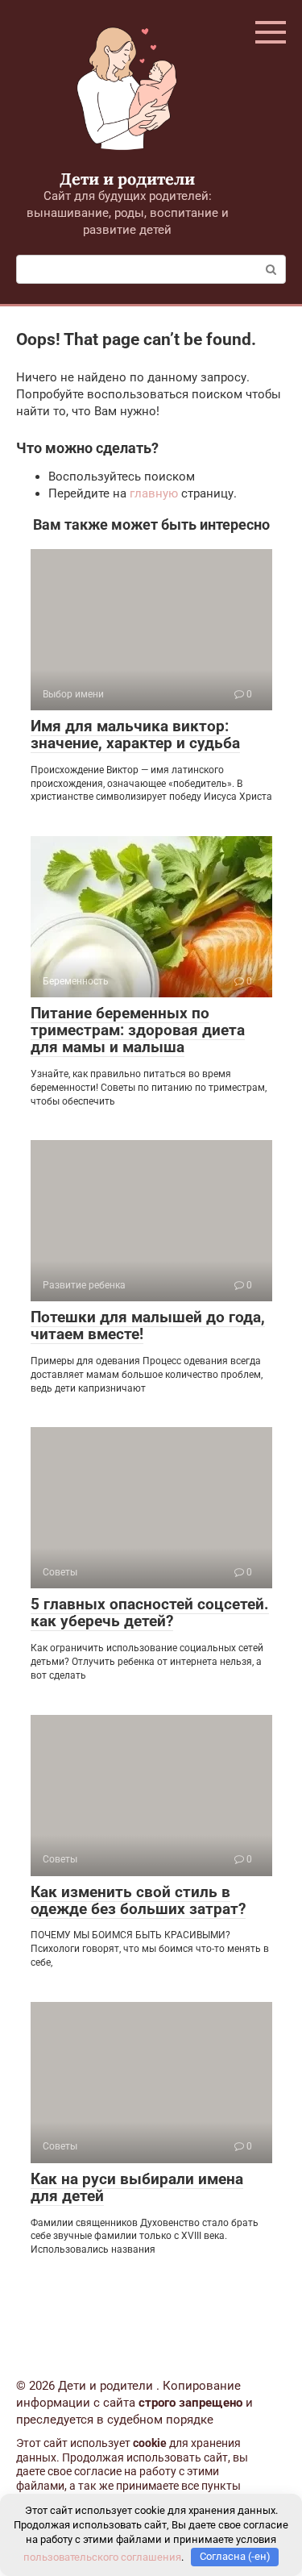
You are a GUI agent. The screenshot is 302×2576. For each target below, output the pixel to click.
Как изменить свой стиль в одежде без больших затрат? (138, 1900)
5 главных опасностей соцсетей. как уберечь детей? (150, 1613)
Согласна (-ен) (235, 2556)
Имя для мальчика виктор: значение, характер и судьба (135, 735)
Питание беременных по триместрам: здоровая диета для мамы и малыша (138, 1030)
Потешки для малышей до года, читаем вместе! (148, 1325)
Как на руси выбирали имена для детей (137, 2187)
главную (154, 493)
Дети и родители (127, 179)
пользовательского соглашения (102, 2556)
